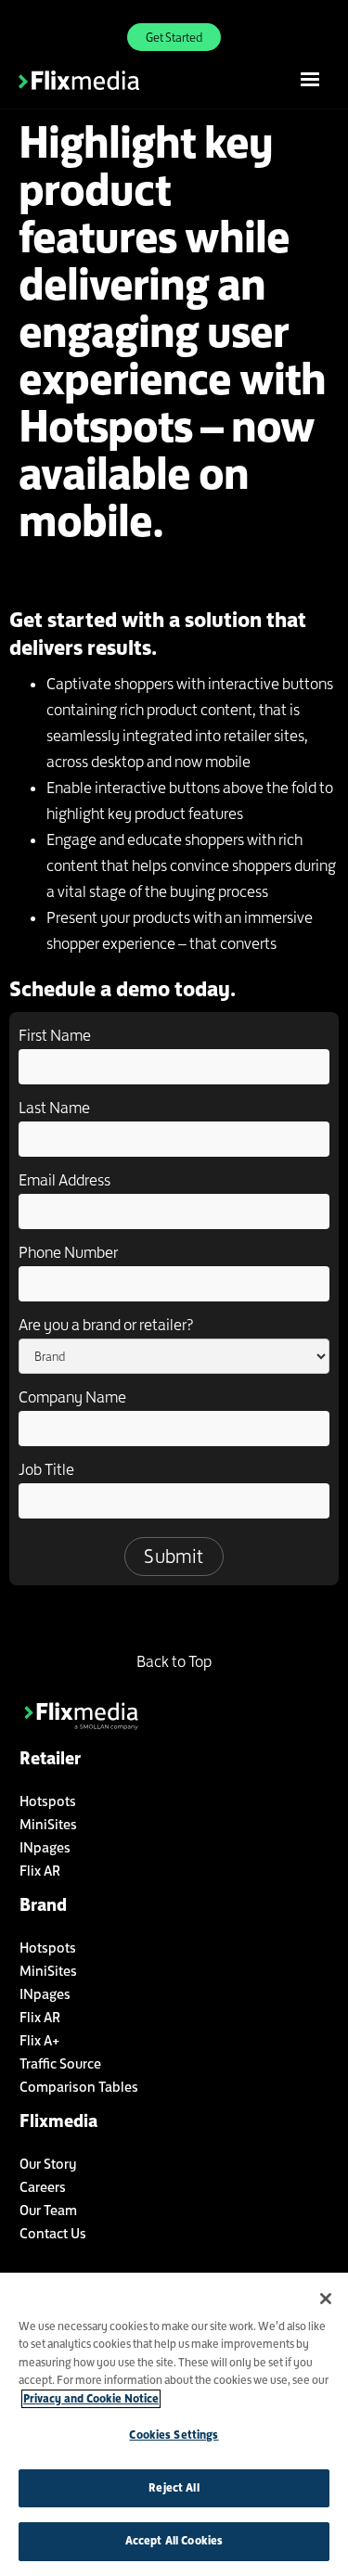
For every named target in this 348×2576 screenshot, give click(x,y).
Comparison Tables (79, 2087)
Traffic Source (60, 2063)
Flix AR (40, 1871)
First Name (55, 1035)
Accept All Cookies (174, 2541)
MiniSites (48, 1824)
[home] (102, 80)
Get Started (174, 37)
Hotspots (48, 1801)
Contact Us (53, 2233)
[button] (310, 80)
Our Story (48, 2164)
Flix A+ (39, 2040)
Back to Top (174, 1661)
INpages (45, 1847)
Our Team (48, 2210)
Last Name (54, 1108)
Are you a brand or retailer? (106, 1325)
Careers (43, 2187)
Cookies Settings (174, 2435)
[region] (174, 2424)
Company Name (72, 1397)
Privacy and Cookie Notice (91, 2399)
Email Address (64, 1180)
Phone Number (68, 1252)
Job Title (46, 1469)
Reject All (174, 2488)
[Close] (326, 2299)
